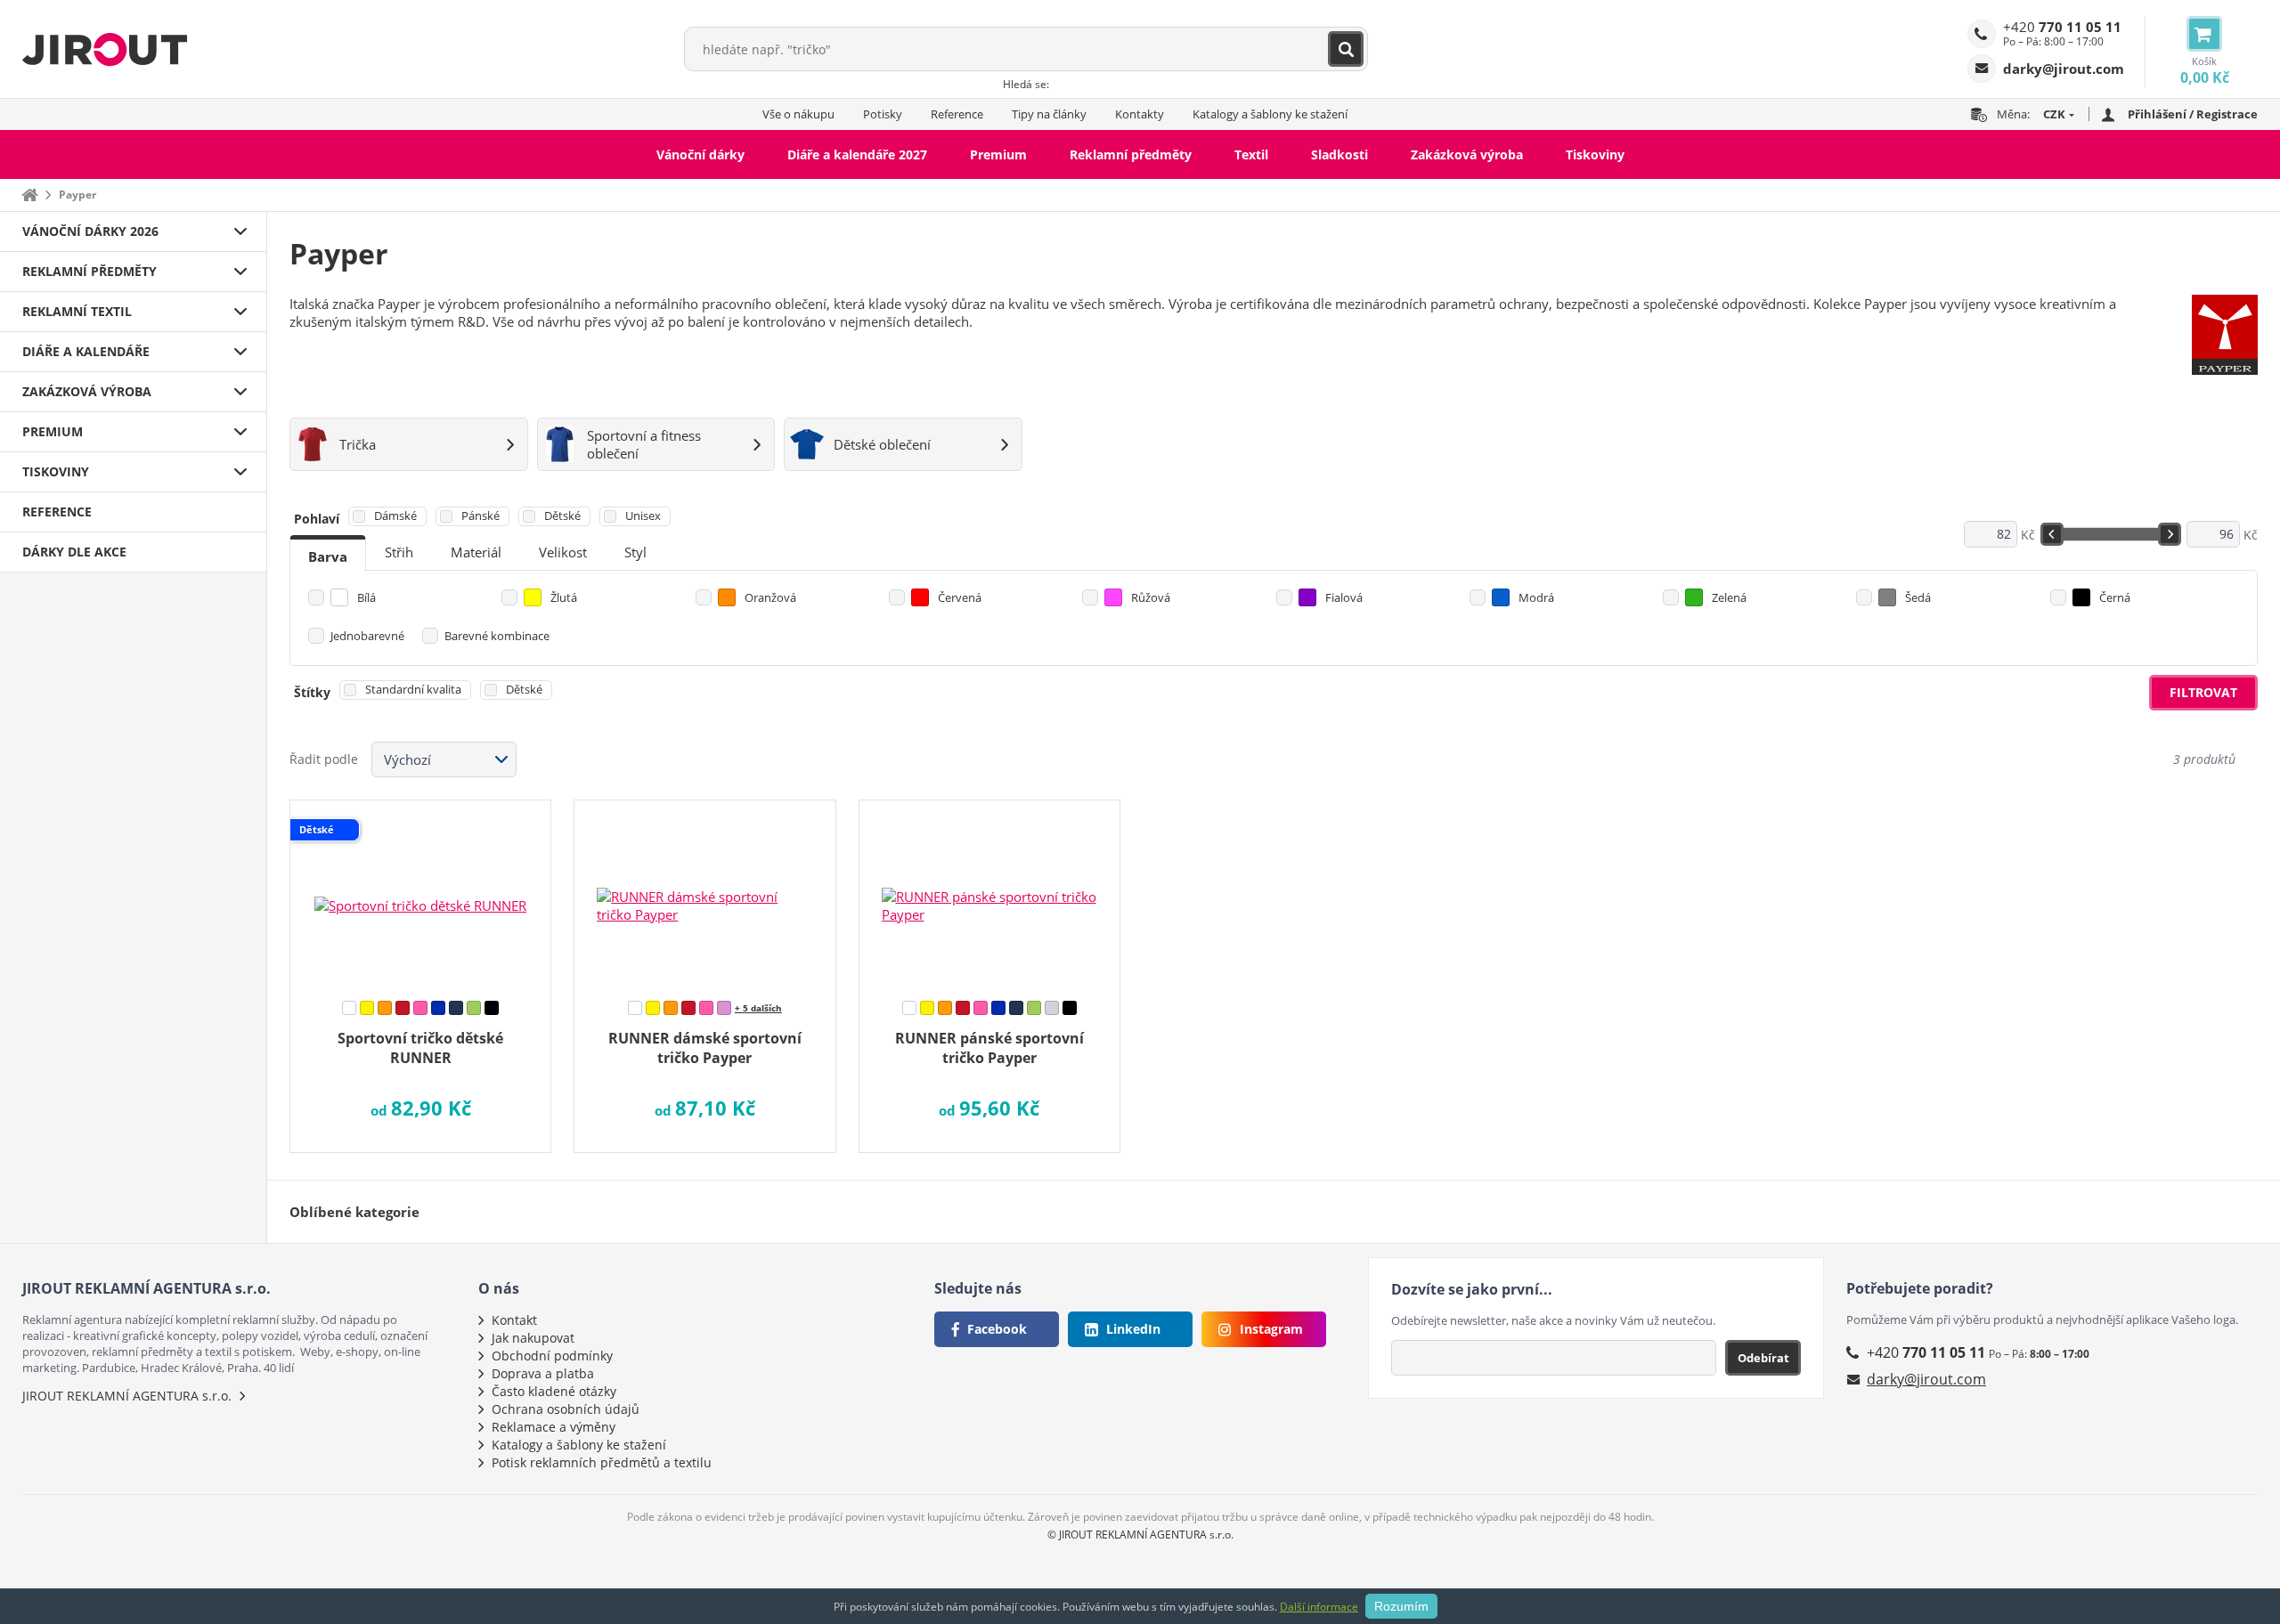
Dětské (562, 516)
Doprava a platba (543, 1373)
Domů (29, 195)
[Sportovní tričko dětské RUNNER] (420, 894)
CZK (2054, 114)
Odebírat (1763, 1358)
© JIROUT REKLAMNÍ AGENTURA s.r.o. (1140, 1535)
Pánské (480, 516)
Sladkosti (1339, 154)
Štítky (312, 692)
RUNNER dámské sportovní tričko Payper (705, 1048)
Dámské (395, 516)
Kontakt (514, 1320)
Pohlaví (317, 519)
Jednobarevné (367, 636)
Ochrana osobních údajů (566, 1409)
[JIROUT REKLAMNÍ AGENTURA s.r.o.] (105, 49)
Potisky (883, 114)
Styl (635, 552)
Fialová (1344, 597)
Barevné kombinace (497, 636)
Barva (328, 556)
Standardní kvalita (413, 689)
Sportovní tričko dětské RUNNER (420, 1048)
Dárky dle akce (74, 552)
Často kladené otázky (554, 1391)
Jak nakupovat (533, 1338)
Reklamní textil (77, 311)
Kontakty (1140, 114)
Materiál (476, 552)
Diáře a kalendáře (86, 351)
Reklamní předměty (1131, 154)
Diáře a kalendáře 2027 (857, 154)
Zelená (1729, 597)
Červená (960, 597)
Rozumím (1401, 1606)
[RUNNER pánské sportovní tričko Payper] (989, 894)
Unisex (643, 516)
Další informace (1319, 1607)
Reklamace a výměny (554, 1427)
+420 (2062, 27)
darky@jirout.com (1926, 1379)
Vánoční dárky (700, 154)
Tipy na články (1049, 114)
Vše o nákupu (798, 114)
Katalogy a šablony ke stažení (1270, 114)
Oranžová (770, 597)
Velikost (563, 552)
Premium (998, 154)
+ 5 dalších (758, 1008)
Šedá (1918, 597)
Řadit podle (324, 759)
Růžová (1151, 597)
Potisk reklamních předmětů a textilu (602, 1462)
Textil (1251, 154)
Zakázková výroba (1467, 154)
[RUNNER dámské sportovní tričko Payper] (704, 894)
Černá (2115, 597)
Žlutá (564, 597)
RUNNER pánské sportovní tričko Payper (989, 1048)
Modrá (1536, 597)
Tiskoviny (1595, 154)
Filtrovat (2203, 692)
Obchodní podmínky (552, 1356)
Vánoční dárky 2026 (90, 231)
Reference (957, 114)
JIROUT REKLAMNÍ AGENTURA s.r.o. (127, 1396)
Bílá (366, 597)
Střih (399, 552)
